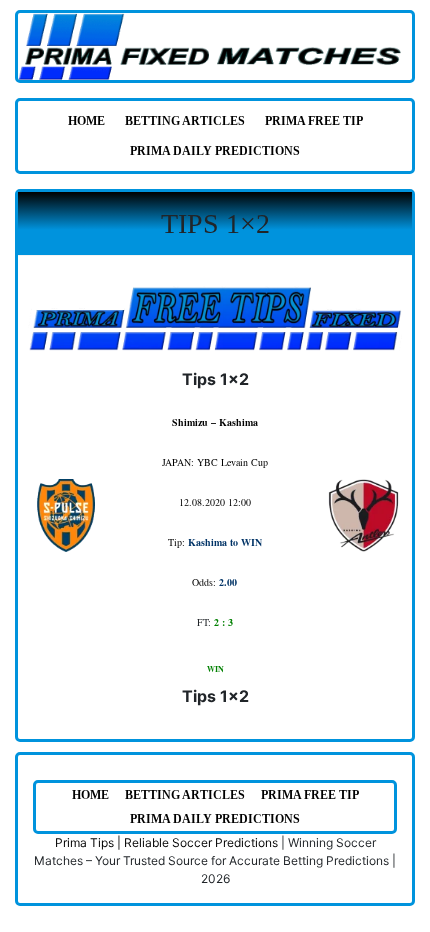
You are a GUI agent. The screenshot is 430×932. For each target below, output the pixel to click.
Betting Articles (185, 121)
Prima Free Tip (314, 121)
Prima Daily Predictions (215, 151)
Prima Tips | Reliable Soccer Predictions (166, 842)
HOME (86, 121)
